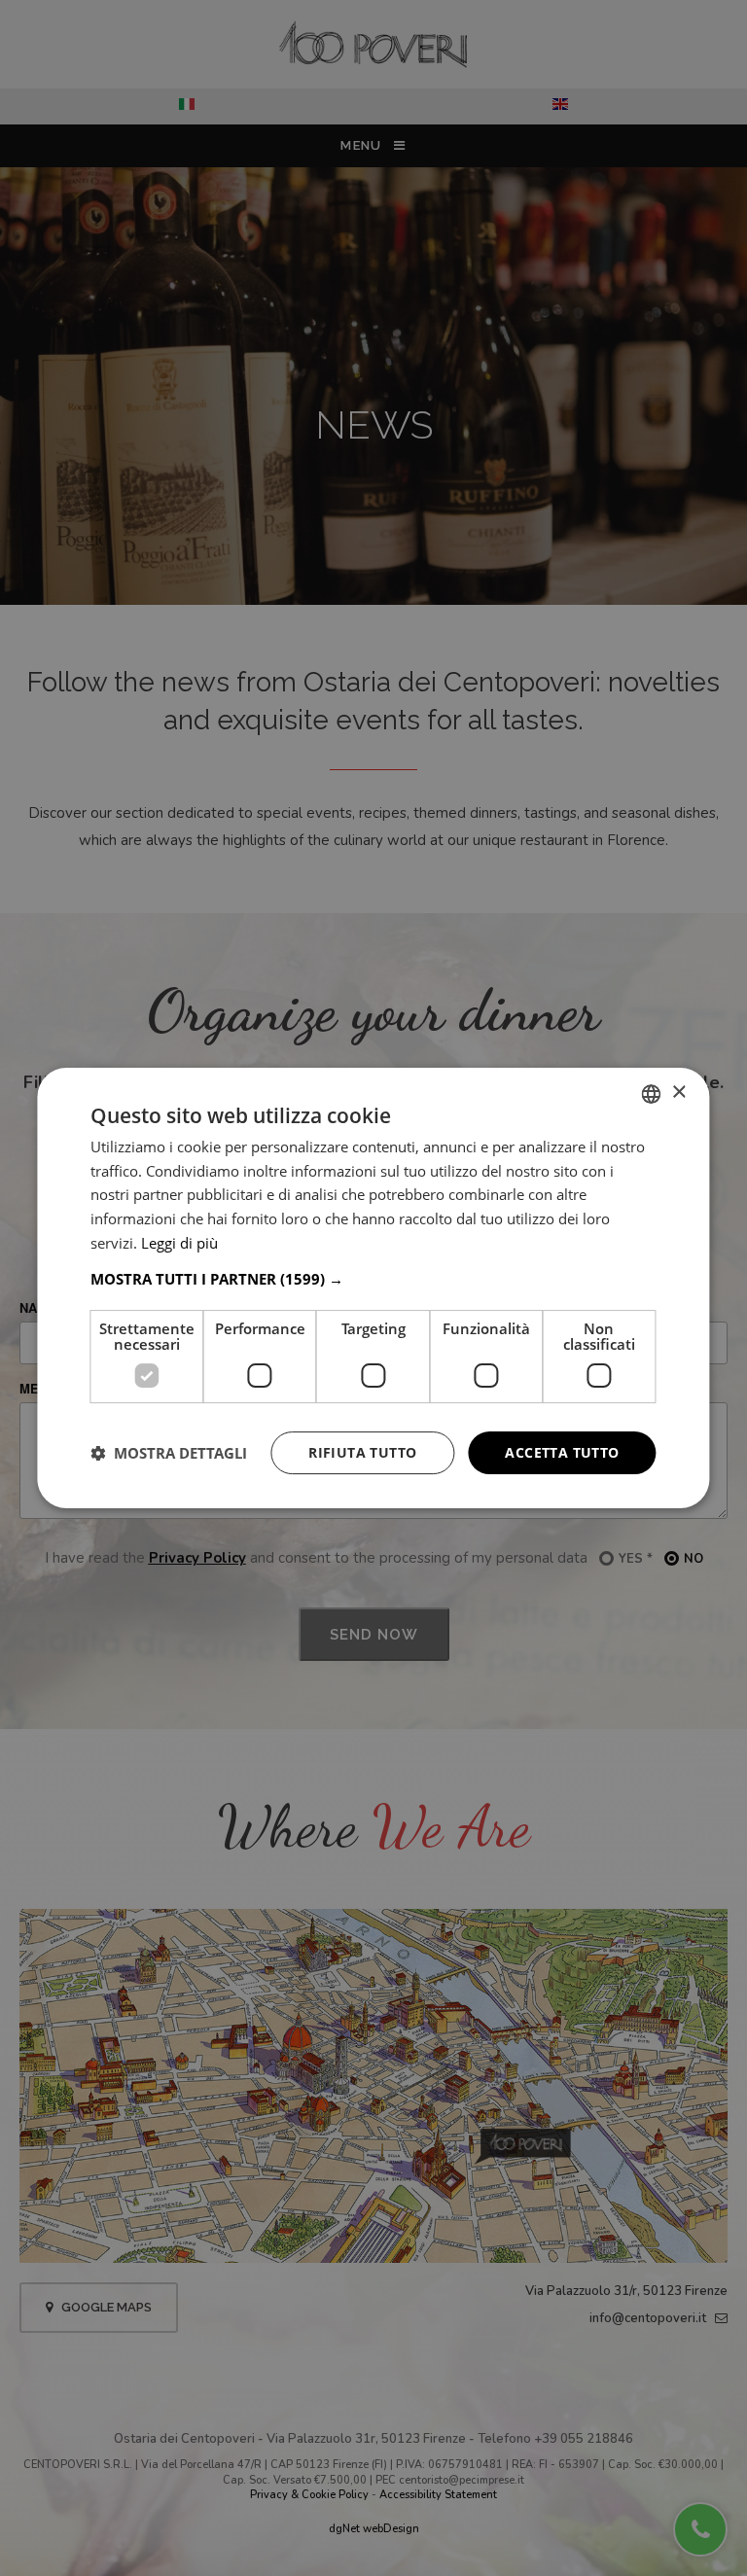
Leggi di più (179, 1243)
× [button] (678, 1093)
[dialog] (373, 1288)
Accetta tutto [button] (562, 1452)
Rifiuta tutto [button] (362, 1452)
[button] (373, 1279)
